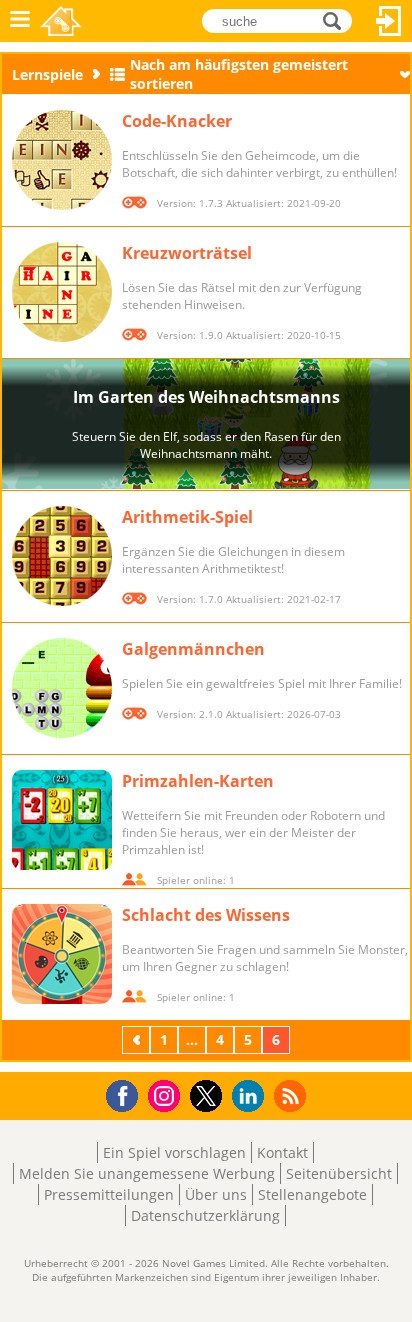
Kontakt (282, 1152)
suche (337, 19)
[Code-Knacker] (62, 160)
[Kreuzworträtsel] (62, 292)
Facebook (127, 1093)
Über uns (216, 1194)
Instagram (167, 1094)
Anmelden (389, 21)
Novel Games (61, 21)
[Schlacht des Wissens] (62, 954)
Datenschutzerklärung (205, 1215)
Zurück (138, 1039)
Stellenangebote (312, 1194)
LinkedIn (251, 1096)
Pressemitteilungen (109, 1194)
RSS (292, 1095)
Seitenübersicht (339, 1173)
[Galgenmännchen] (62, 688)
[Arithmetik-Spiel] (62, 556)
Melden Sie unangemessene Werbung (147, 1173)
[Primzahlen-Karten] (62, 820)
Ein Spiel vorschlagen (174, 1152)
